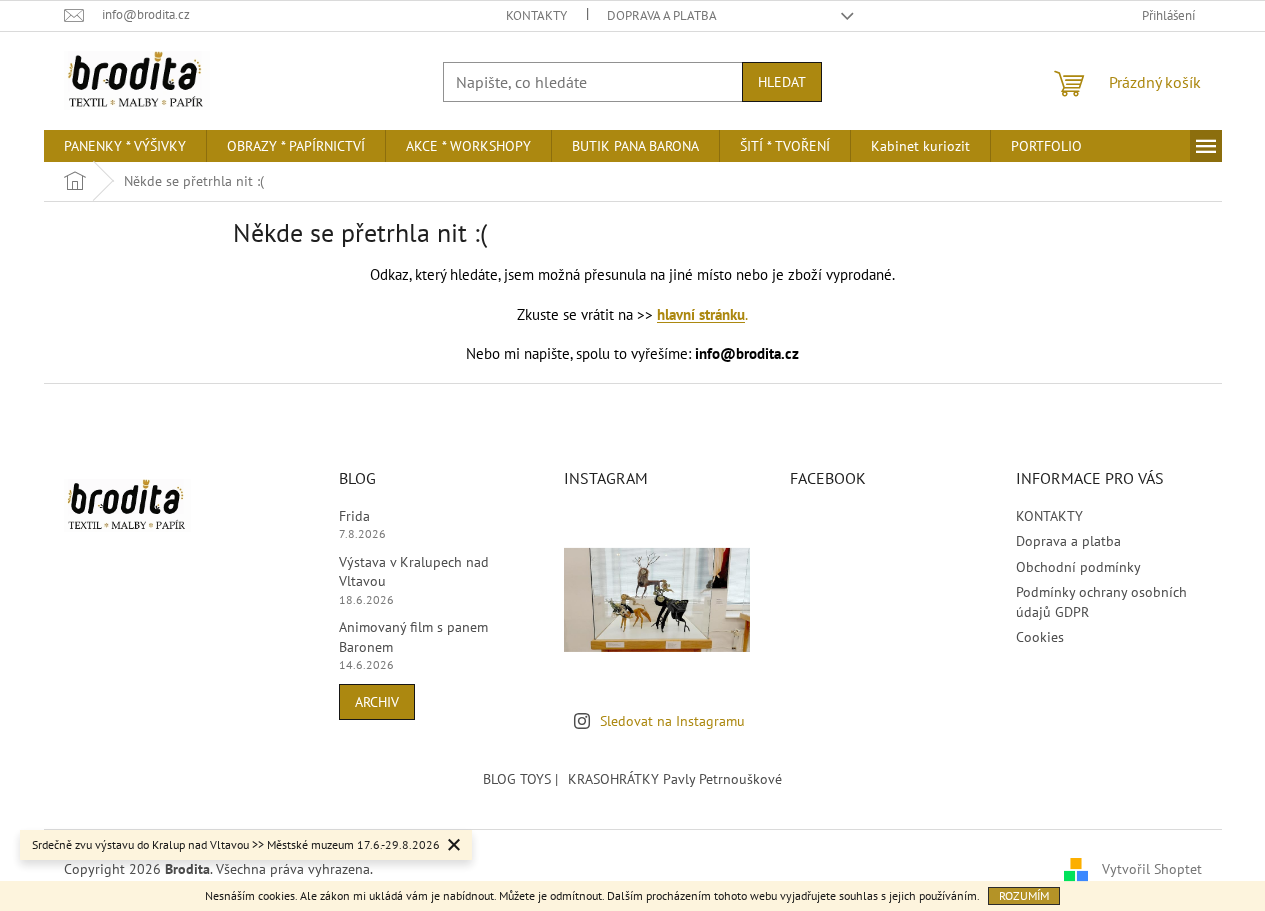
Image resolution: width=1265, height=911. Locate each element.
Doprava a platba (662, 15)
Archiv (377, 702)
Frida (354, 516)
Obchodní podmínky (1078, 567)
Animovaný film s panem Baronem (413, 636)
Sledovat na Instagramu (672, 721)
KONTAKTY (536, 15)
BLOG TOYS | (520, 779)
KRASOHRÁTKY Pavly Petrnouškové (675, 779)
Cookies (1040, 637)
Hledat (782, 82)
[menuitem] (125, 146)
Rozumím (1024, 895)
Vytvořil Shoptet (1152, 869)
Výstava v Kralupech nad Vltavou (414, 571)
